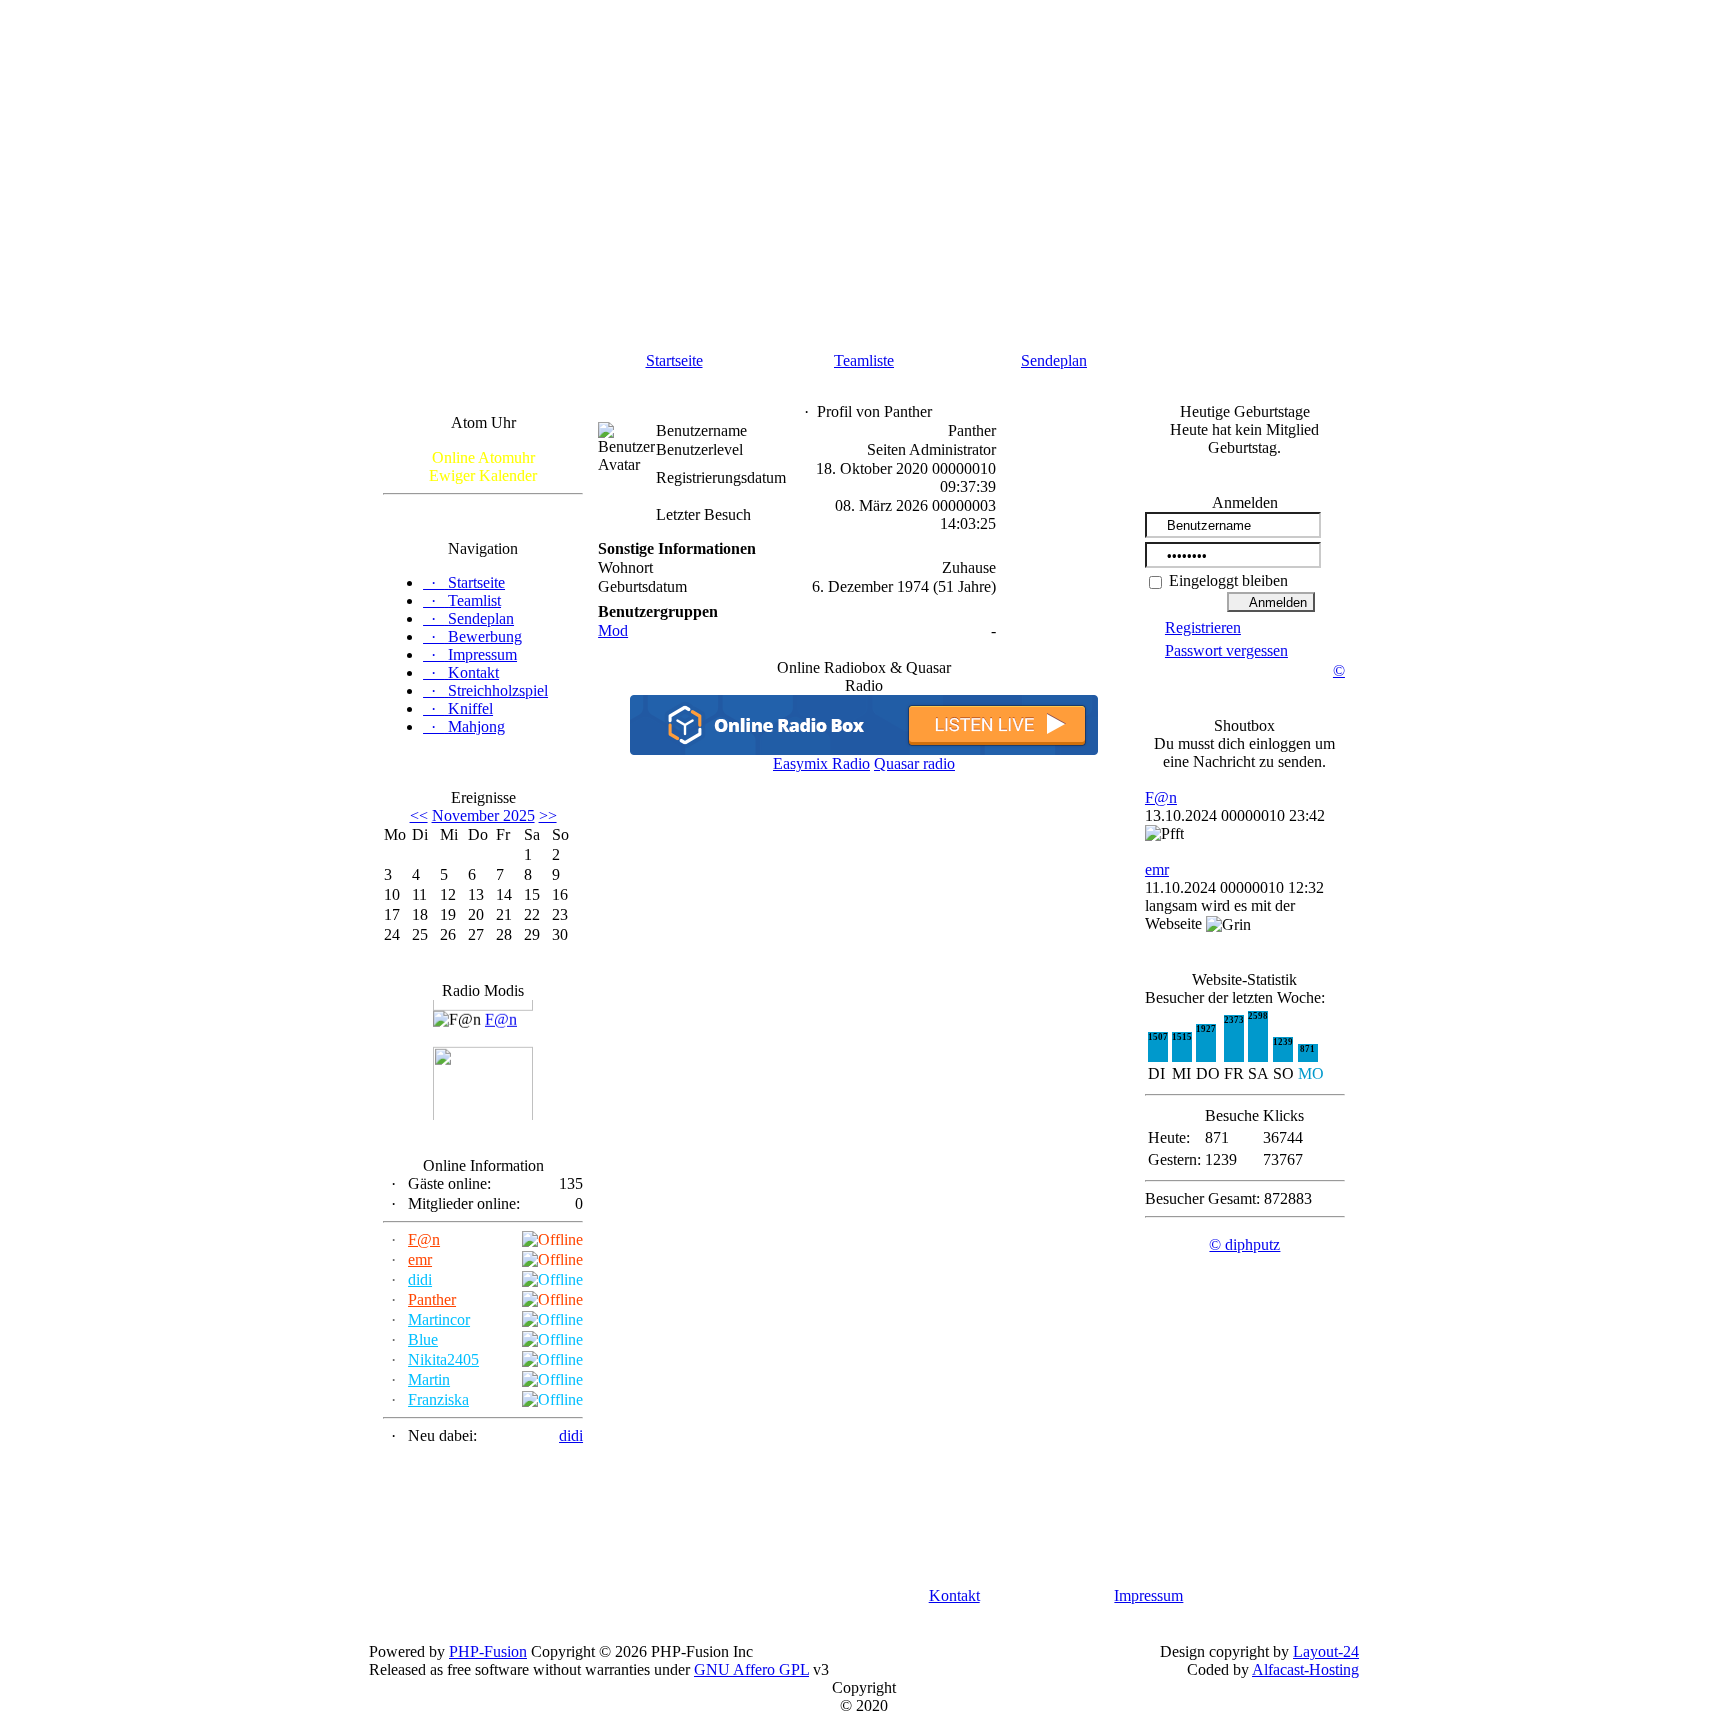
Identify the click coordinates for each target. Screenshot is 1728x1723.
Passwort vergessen (1226, 650)
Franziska (438, 1399)
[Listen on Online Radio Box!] (864, 749)
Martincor (439, 1319)
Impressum (1148, 1595)
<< (419, 815)
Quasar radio (914, 763)
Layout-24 (1326, 1651)
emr (420, 1259)
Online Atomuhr (483, 457)
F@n (501, 1015)
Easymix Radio (821, 763)
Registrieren (1203, 627)
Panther (432, 1299)
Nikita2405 (443, 1359)
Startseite (674, 360)
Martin (429, 1379)
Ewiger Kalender (483, 475)
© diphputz (1244, 1244)
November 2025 (483, 815)
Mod (613, 630)
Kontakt (954, 1595)
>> (548, 815)
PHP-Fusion (488, 1651)
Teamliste (864, 360)
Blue (423, 1339)
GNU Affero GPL (751, 1669)
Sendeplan (1054, 360)
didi (420, 1279)
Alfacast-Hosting (1305, 1669)
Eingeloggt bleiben (1226, 580)
